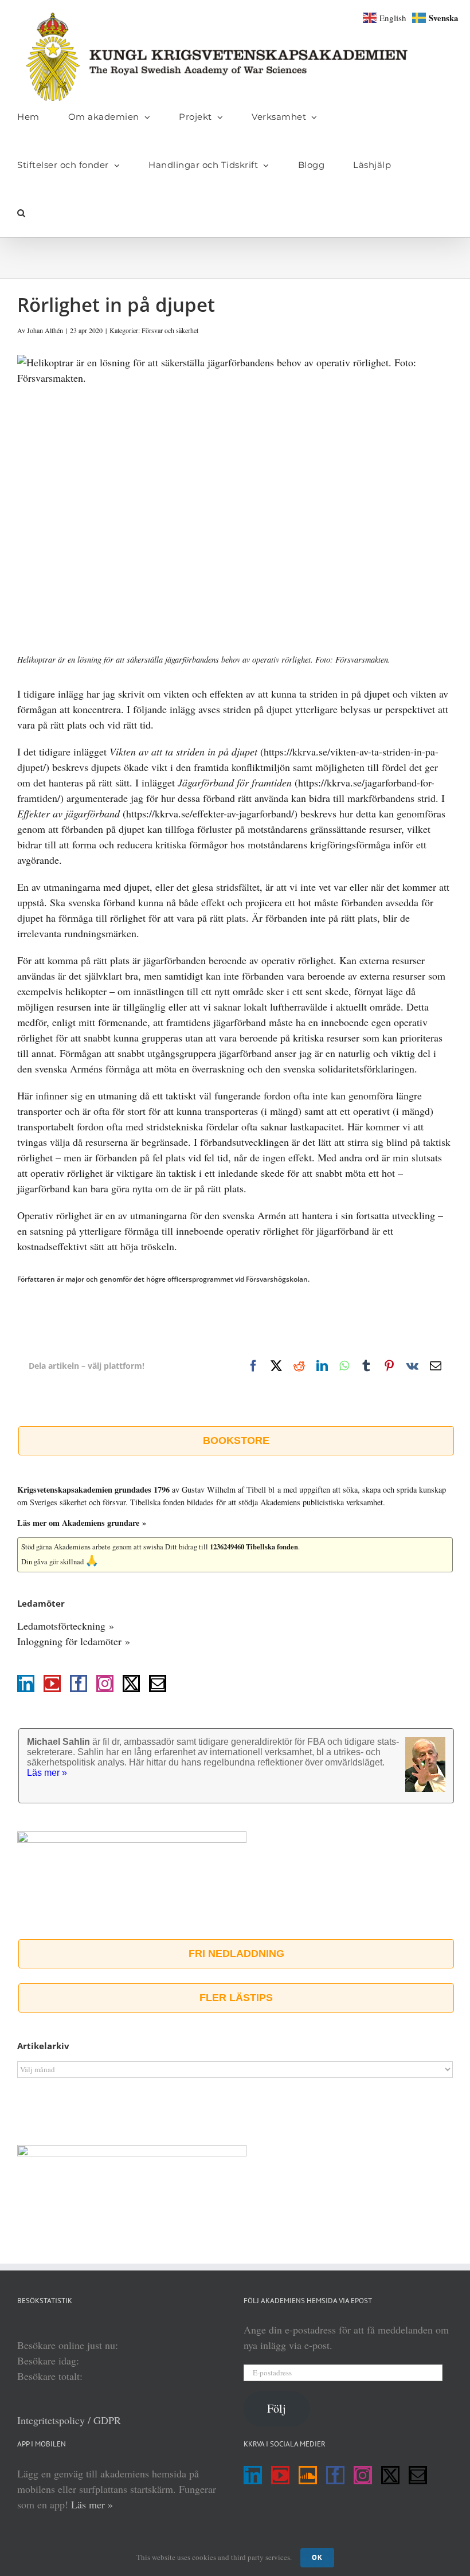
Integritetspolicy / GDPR (69, 2420)
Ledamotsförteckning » (66, 1626)
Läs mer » (92, 2504)
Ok (317, 2557)
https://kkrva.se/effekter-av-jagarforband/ (210, 813)
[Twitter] (131, 1684)
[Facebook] (79, 1684)
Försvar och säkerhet (170, 330)
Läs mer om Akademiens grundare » (82, 1523)
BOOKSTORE (236, 1440)
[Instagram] (105, 1684)
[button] (21, 213)
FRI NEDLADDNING (236, 1953)
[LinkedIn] (26, 1684)
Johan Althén (45, 330)
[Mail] (158, 1684)
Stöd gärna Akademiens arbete (66, 1547)
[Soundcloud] (308, 2475)
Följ (277, 2408)
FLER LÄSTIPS (236, 1998)
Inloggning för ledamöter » (74, 1641)
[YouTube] (52, 1684)
